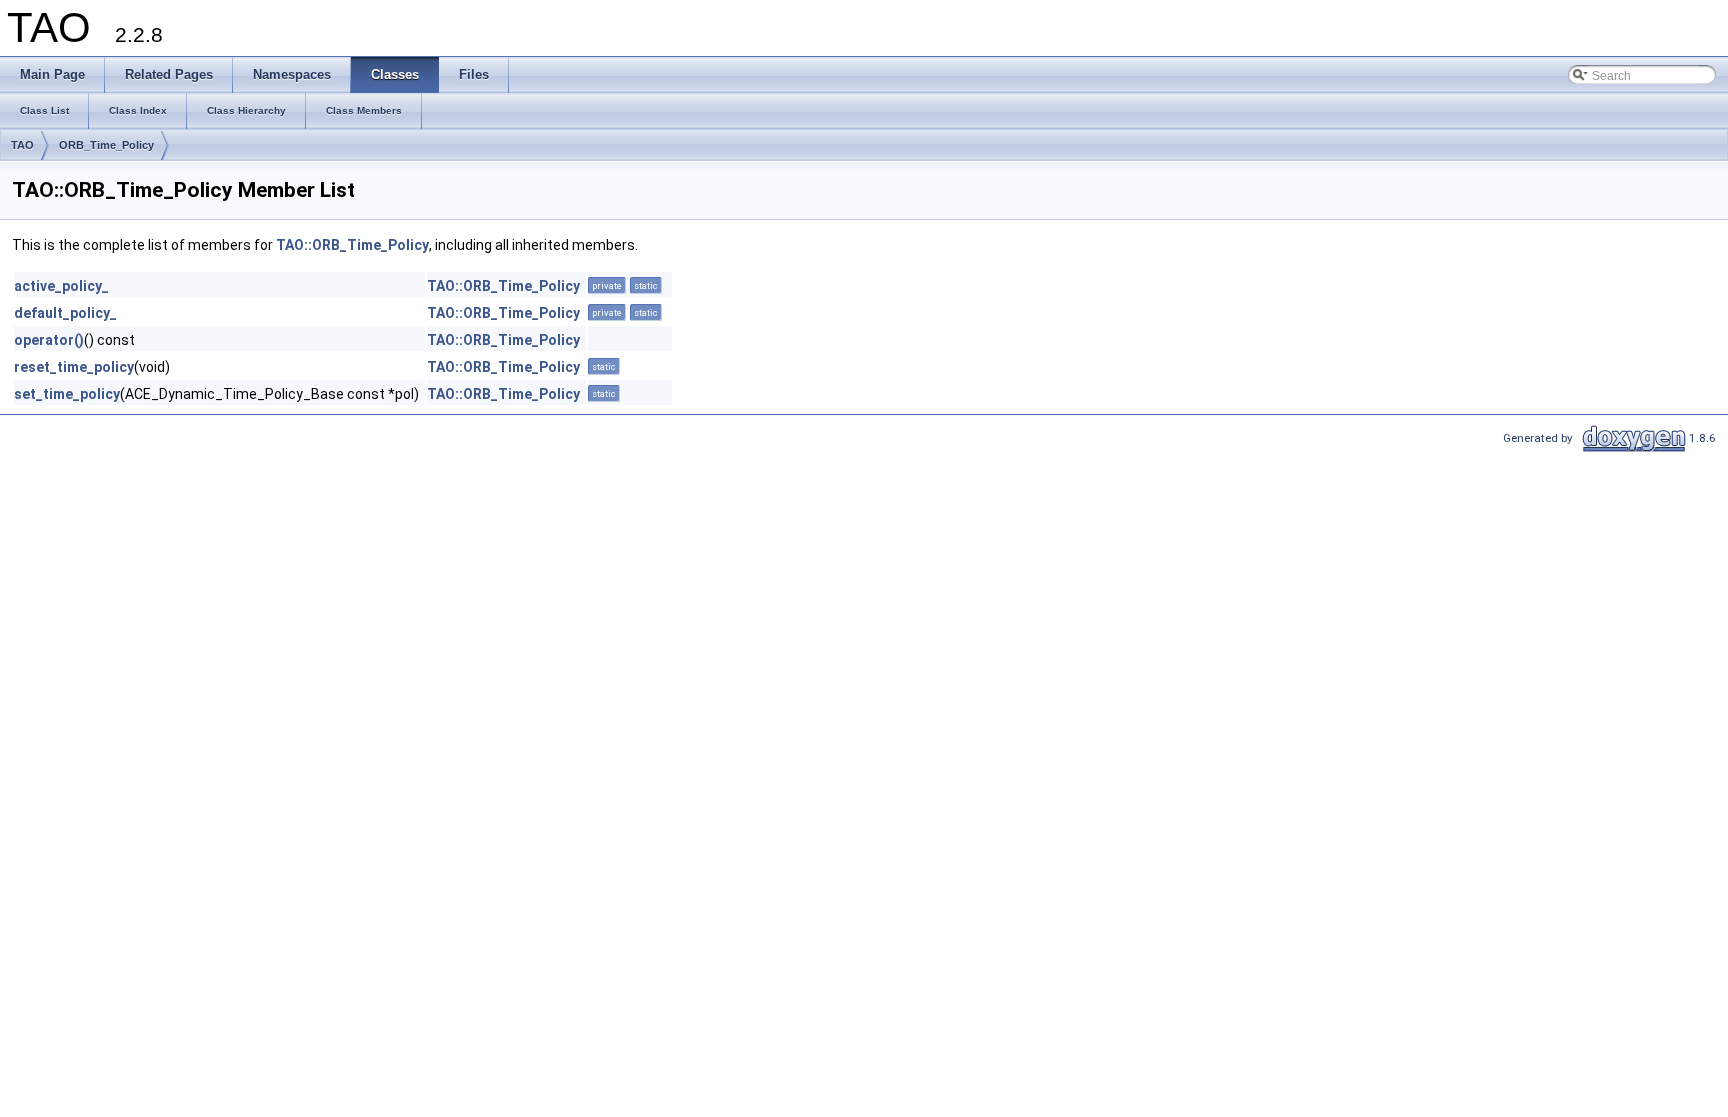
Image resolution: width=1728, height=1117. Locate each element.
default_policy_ (65, 313)
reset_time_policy (74, 367)
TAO (22, 145)
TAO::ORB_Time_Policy (352, 245)
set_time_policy (67, 394)
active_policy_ (61, 286)
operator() (49, 340)
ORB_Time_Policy (106, 145)
